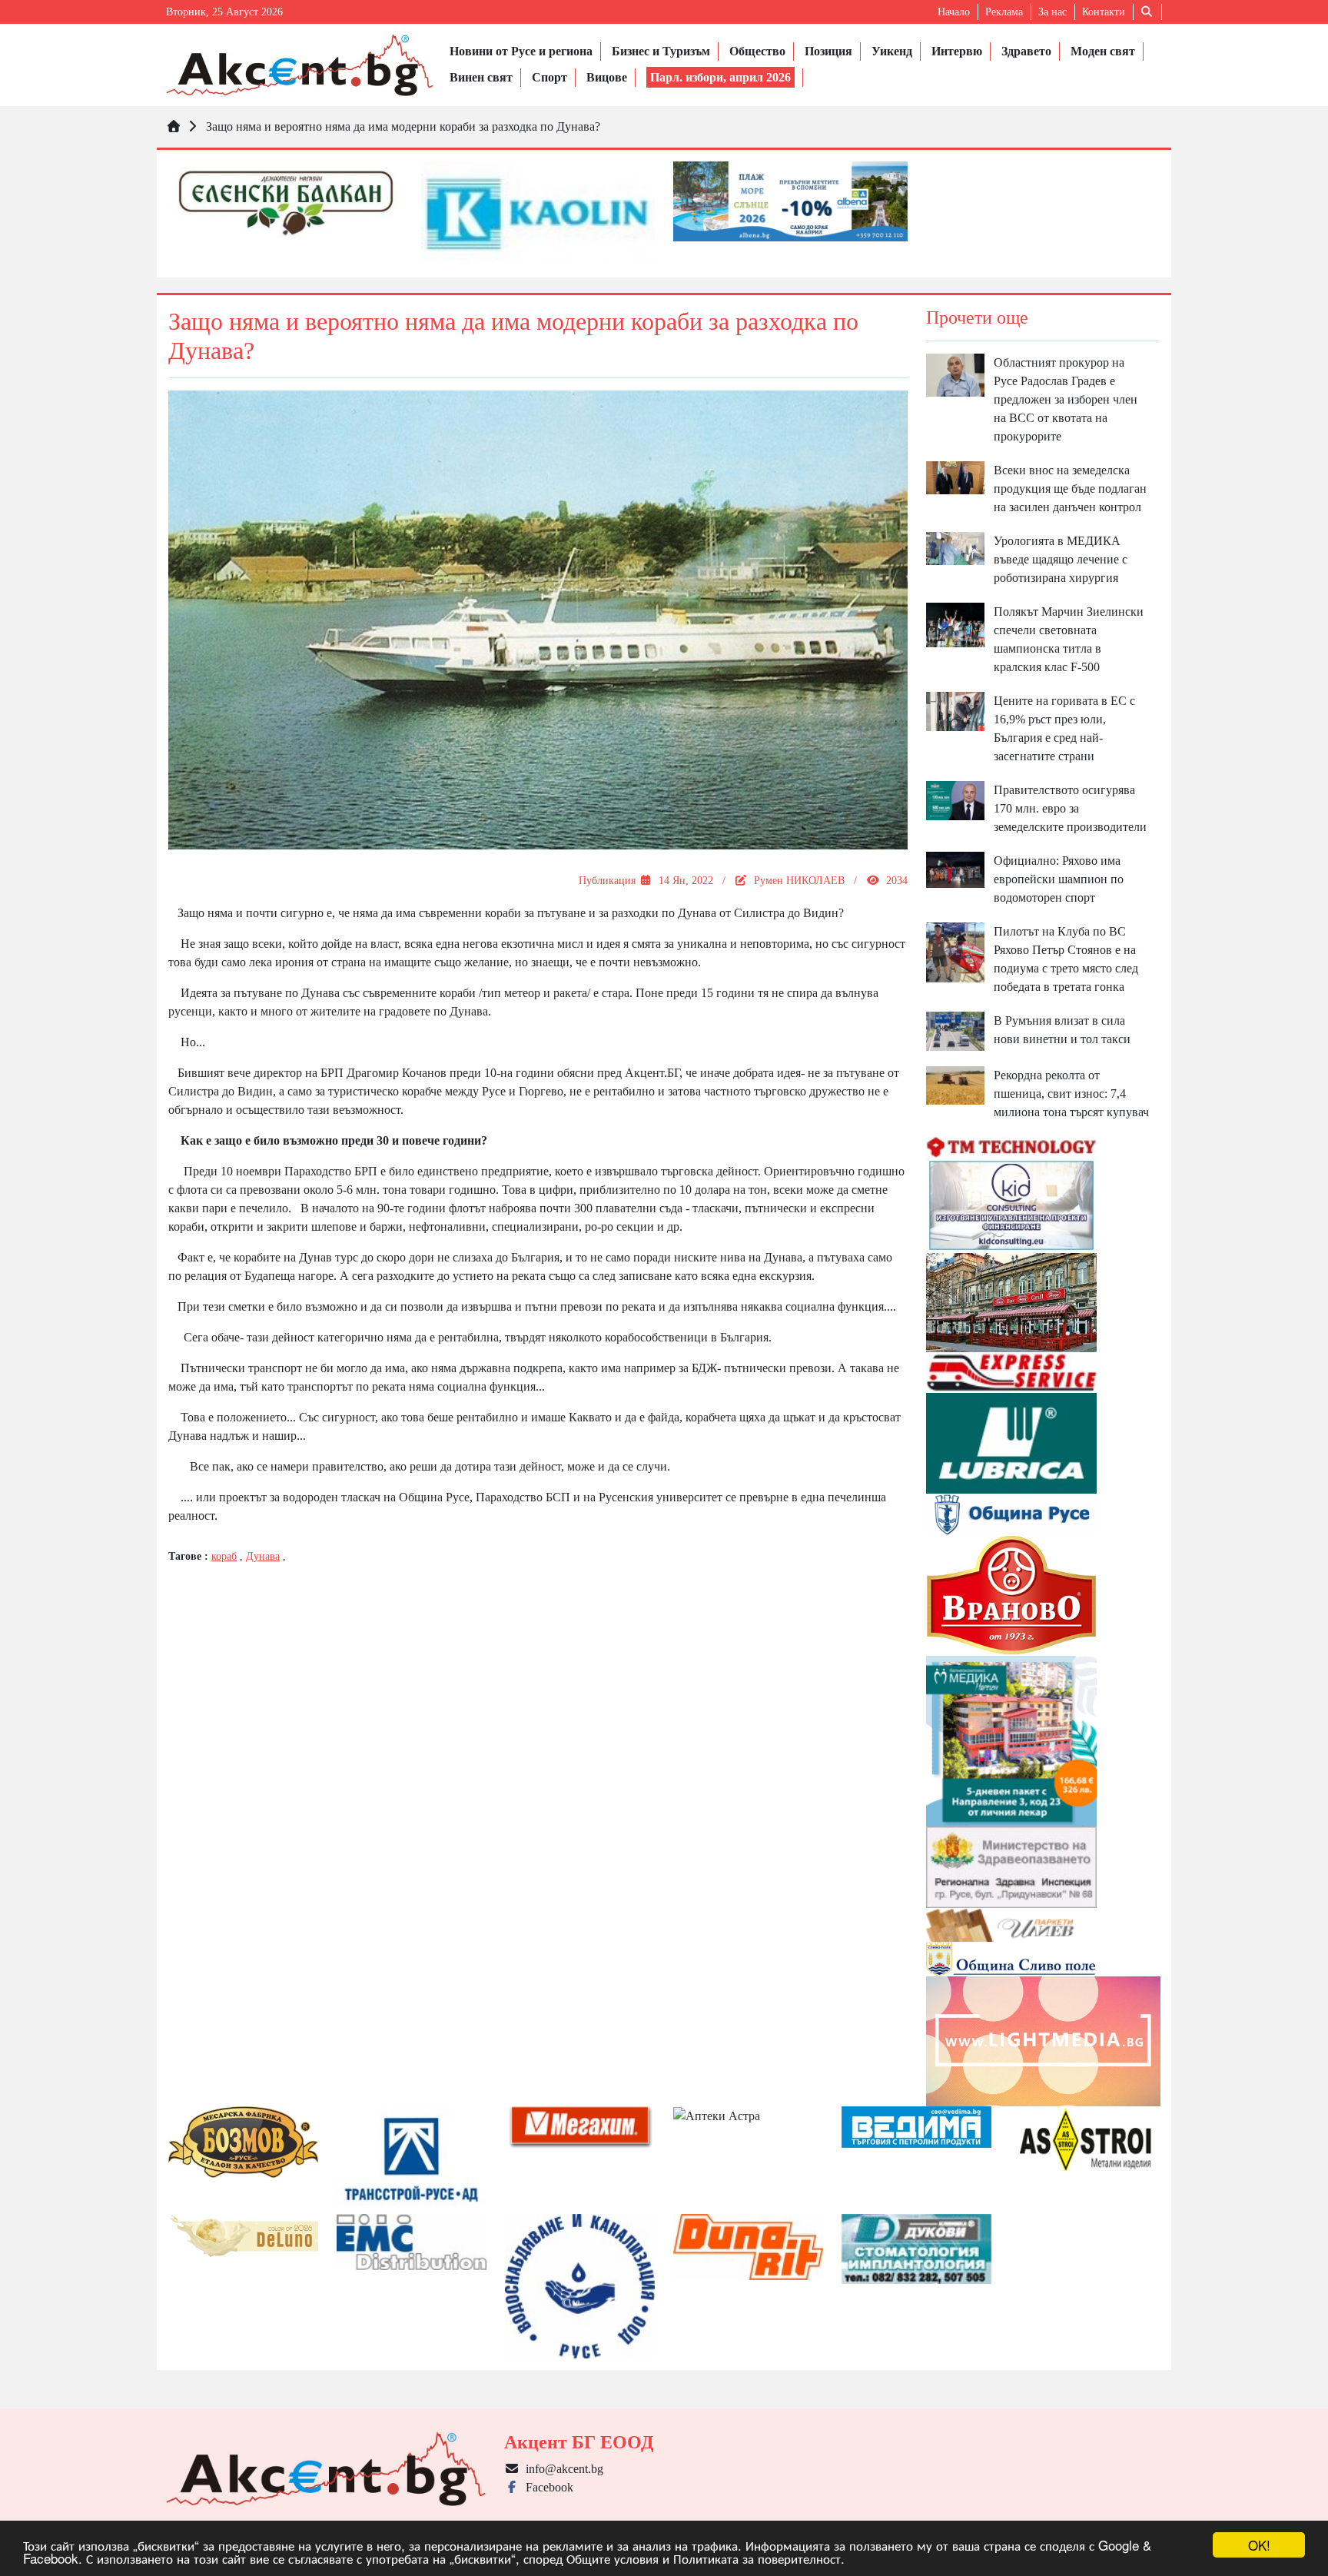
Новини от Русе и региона (521, 51)
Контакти (1104, 12)
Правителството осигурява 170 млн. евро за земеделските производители (1070, 808)
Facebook (546, 2487)
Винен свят (481, 77)
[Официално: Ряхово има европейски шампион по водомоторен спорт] (955, 868)
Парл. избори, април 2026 (720, 77)
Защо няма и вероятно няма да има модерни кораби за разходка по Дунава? (403, 126)
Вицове (607, 77)
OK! (1259, 2545)
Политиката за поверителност (757, 2558)
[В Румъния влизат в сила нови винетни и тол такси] (955, 1030)
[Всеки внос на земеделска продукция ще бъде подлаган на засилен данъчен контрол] (955, 476)
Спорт (549, 77)
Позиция (828, 51)
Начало (954, 12)
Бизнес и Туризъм (661, 51)
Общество (757, 51)
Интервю (957, 51)
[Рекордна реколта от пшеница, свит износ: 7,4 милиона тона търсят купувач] (955, 1084)
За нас (1052, 12)
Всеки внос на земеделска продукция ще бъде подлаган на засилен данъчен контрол (1070, 489)
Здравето (1026, 51)
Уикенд (892, 51)
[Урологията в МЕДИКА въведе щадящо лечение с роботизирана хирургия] (955, 548)
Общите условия (613, 2558)
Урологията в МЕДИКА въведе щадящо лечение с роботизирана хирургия (1061, 559)
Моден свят (1103, 51)
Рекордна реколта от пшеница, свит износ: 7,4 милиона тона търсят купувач (1071, 1094)
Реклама (1004, 12)
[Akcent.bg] (300, 65)
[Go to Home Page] (174, 126)
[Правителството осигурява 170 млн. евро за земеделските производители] (955, 799)
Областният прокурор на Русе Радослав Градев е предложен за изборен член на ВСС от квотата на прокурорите (1066, 399)
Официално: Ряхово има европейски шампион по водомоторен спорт (1059, 879)
